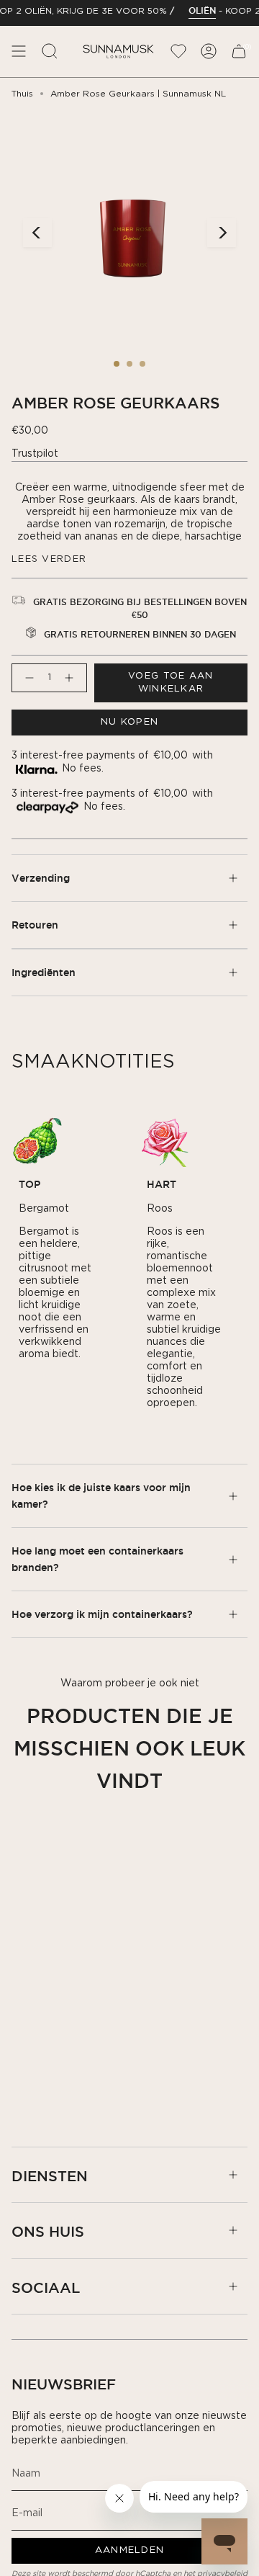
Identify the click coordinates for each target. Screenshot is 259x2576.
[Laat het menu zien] (19, 52)
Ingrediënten (44, 972)
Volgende (222, 233)
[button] (50, 52)
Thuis (22, 94)
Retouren (35, 925)
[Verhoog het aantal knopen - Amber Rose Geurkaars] (72, 678)
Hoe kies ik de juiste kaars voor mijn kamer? (101, 1495)
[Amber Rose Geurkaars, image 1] (117, 364)
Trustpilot (35, 454)
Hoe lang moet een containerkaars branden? (97, 1559)
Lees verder (49, 559)
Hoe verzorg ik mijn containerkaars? (102, 1614)
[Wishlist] (178, 52)
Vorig (37, 233)
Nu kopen (129, 722)
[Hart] (165, 1141)
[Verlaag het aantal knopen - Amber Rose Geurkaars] (27, 678)
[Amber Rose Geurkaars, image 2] (129, 364)
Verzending (41, 878)
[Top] (37, 1141)
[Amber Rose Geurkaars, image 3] (142, 364)
